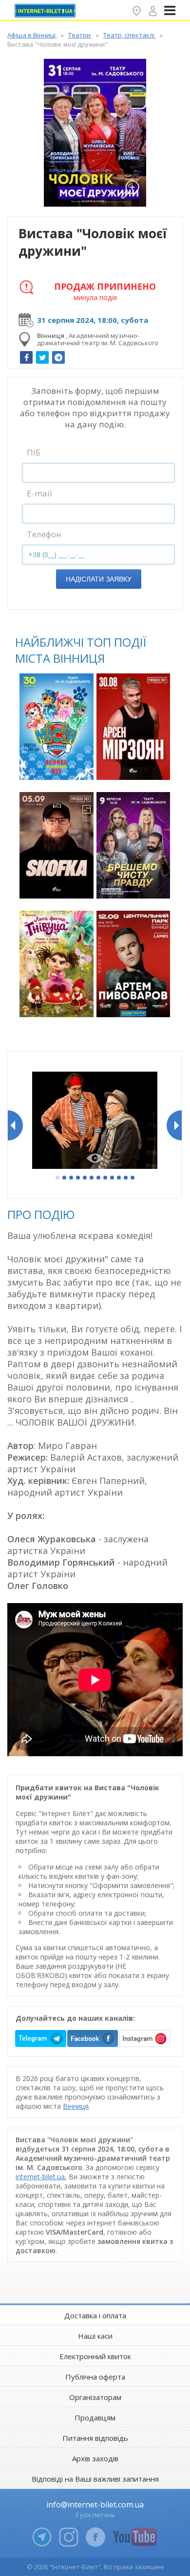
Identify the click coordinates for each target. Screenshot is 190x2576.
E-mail (39, 493)
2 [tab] (65, 1178)
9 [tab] (113, 1178)
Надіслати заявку (99, 579)
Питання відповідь (95, 2438)
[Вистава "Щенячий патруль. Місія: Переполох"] (56, 727)
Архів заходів (95, 2458)
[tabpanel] (95, 1121)
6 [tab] (92, 1178)
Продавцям (95, 2417)
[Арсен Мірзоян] (133, 727)
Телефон (44, 534)
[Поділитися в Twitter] (42, 357)
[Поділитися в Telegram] (58, 357)
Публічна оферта (95, 2377)
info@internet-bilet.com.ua (95, 2505)
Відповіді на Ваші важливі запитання (95, 2479)
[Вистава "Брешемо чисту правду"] (133, 845)
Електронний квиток (95, 2356)
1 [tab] (58, 1178)
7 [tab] (99, 1178)
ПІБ (34, 452)
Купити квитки (57, 767)
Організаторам (95, 2397)
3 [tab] (72, 1178)
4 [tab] (78, 1178)
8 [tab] (106, 1178)
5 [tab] (85, 1178)
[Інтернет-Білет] (46, 11)
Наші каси (95, 2336)
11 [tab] (126, 1178)
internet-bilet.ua (40, 2177)
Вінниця (76, 2106)
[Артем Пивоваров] (133, 964)
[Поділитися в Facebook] (26, 357)
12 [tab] (133, 1178)
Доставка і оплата (95, 2315)
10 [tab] (119, 1178)
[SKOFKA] (56, 845)
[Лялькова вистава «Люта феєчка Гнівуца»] (56, 964)
